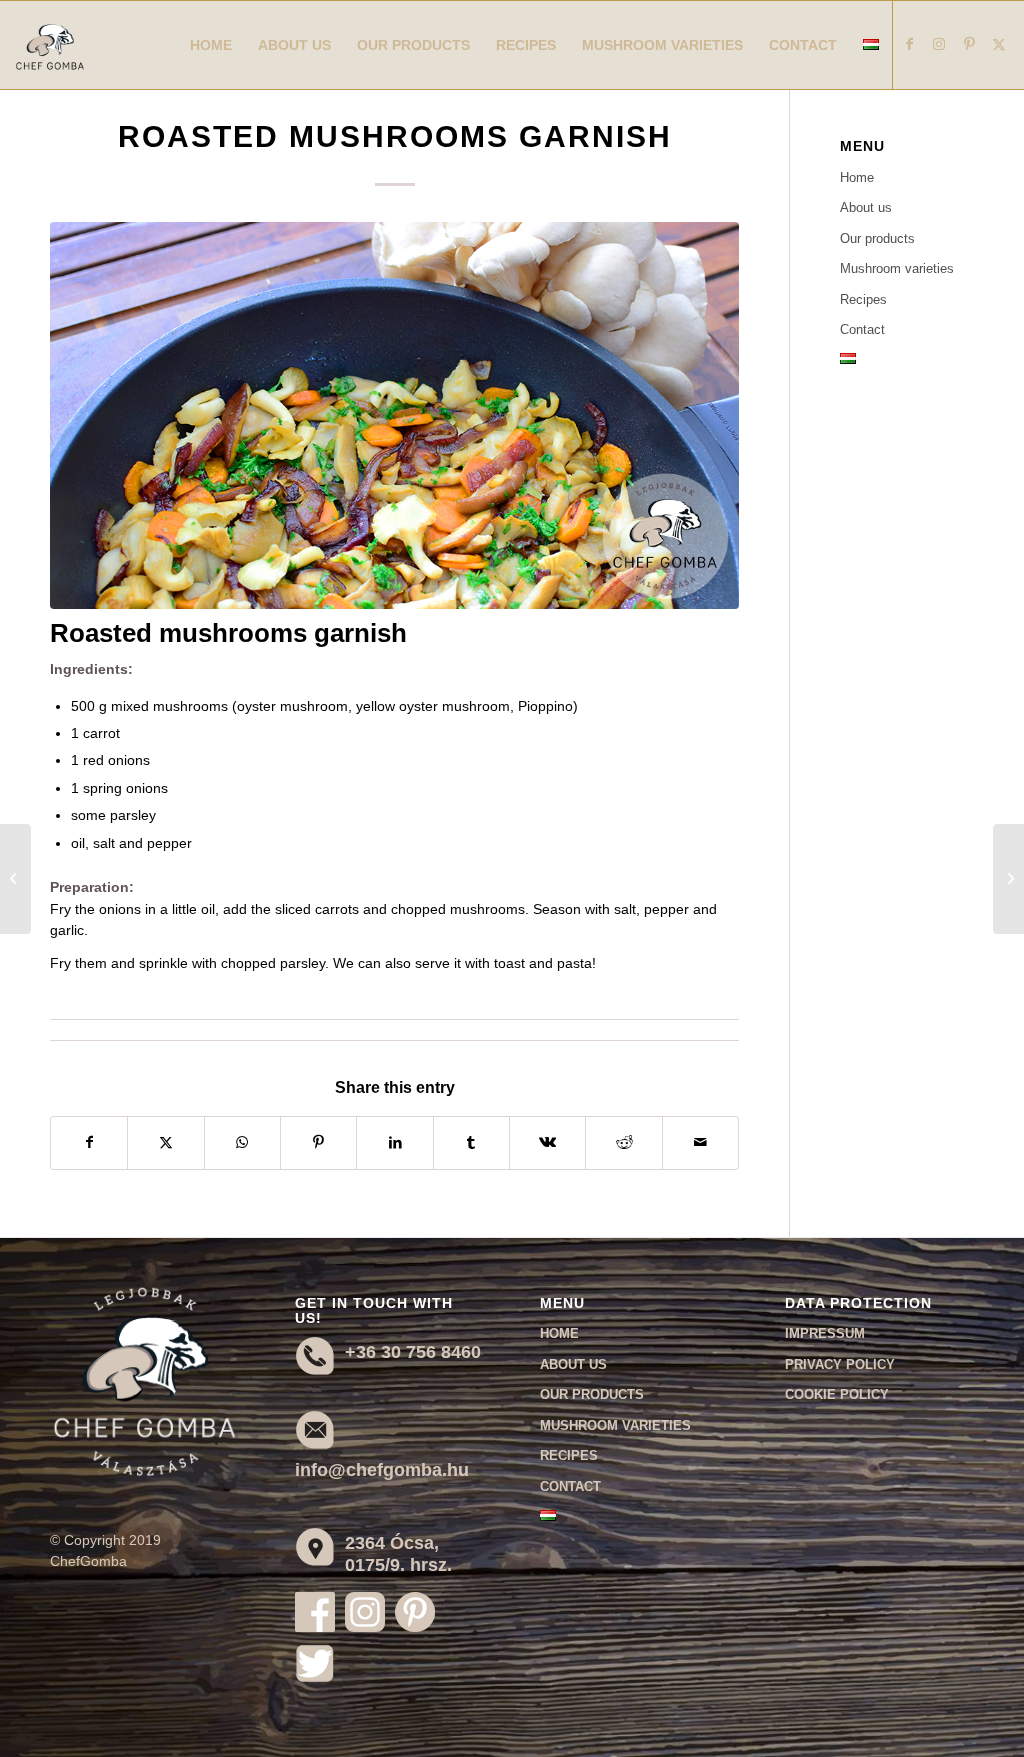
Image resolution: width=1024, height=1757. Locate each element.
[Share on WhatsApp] (242, 1142)
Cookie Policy (837, 1394)
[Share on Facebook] (89, 1142)
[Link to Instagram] (939, 44)
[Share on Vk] (547, 1142)
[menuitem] (211, 45)
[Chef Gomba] (50, 65)
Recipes (863, 299)
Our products (877, 238)
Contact (862, 329)
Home (857, 177)
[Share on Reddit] (623, 1142)
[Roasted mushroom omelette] (1008, 879)
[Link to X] (999, 44)
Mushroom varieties (897, 268)
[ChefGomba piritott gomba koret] (394, 416)
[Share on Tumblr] (471, 1142)
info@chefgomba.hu (382, 1470)
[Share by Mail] (700, 1142)
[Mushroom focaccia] (15, 879)
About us (866, 207)
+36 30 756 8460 (413, 1352)
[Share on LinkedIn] (394, 1142)
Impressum (825, 1333)
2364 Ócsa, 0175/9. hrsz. (398, 1553)
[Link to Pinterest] (969, 44)
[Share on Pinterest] (318, 1142)
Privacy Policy (840, 1364)
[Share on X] (165, 1142)
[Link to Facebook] (909, 44)
